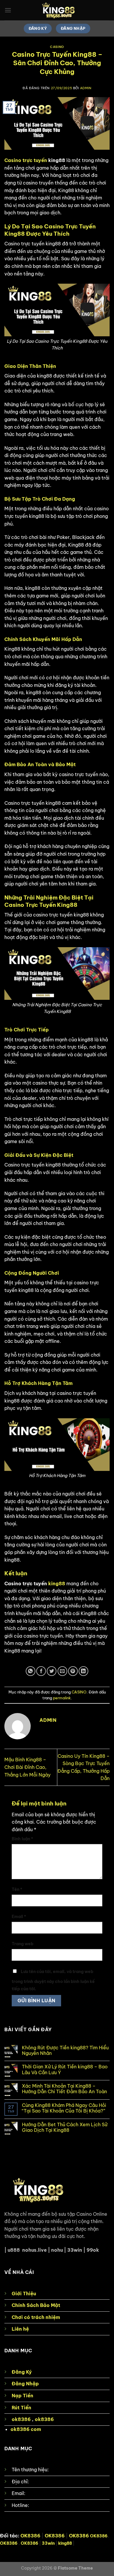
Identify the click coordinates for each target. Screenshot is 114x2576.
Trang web (23, 1944)
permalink (62, 1698)
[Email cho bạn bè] (62, 1671)
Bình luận (22, 1839)
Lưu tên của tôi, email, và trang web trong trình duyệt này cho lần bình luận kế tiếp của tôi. (53, 1980)
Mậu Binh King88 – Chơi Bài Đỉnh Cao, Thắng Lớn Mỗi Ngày (27, 1767)
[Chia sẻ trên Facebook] (41, 1671)
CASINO (57, 47)
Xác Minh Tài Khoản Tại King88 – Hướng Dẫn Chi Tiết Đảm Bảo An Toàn (64, 2089)
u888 (14, 2250)
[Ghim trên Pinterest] (73, 1671)
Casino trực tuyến (26, 160)
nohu (57, 2250)
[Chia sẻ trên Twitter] (52, 1671)
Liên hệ (20, 2329)
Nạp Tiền (23, 2396)
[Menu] (8, 10)
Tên (17, 1889)
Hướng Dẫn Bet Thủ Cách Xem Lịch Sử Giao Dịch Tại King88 (65, 2127)
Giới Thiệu (24, 2294)
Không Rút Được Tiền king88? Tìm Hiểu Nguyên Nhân (65, 2051)
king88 (57, 1583)
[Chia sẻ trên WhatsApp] (31, 1671)
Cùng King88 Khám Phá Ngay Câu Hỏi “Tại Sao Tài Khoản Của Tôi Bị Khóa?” (64, 2108)
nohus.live (34, 2250)
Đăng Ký (22, 2372)
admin (86, 88)
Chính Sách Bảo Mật (36, 2305)
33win (75, 2250)
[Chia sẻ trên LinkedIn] (83, 1671)
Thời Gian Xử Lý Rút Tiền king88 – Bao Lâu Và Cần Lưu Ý (65, 2070)
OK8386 (30, 2536)
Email (19, 1917)
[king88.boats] (57, 10)
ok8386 (21, 2419)
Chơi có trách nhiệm (36, 2317)
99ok (93, 2250)
